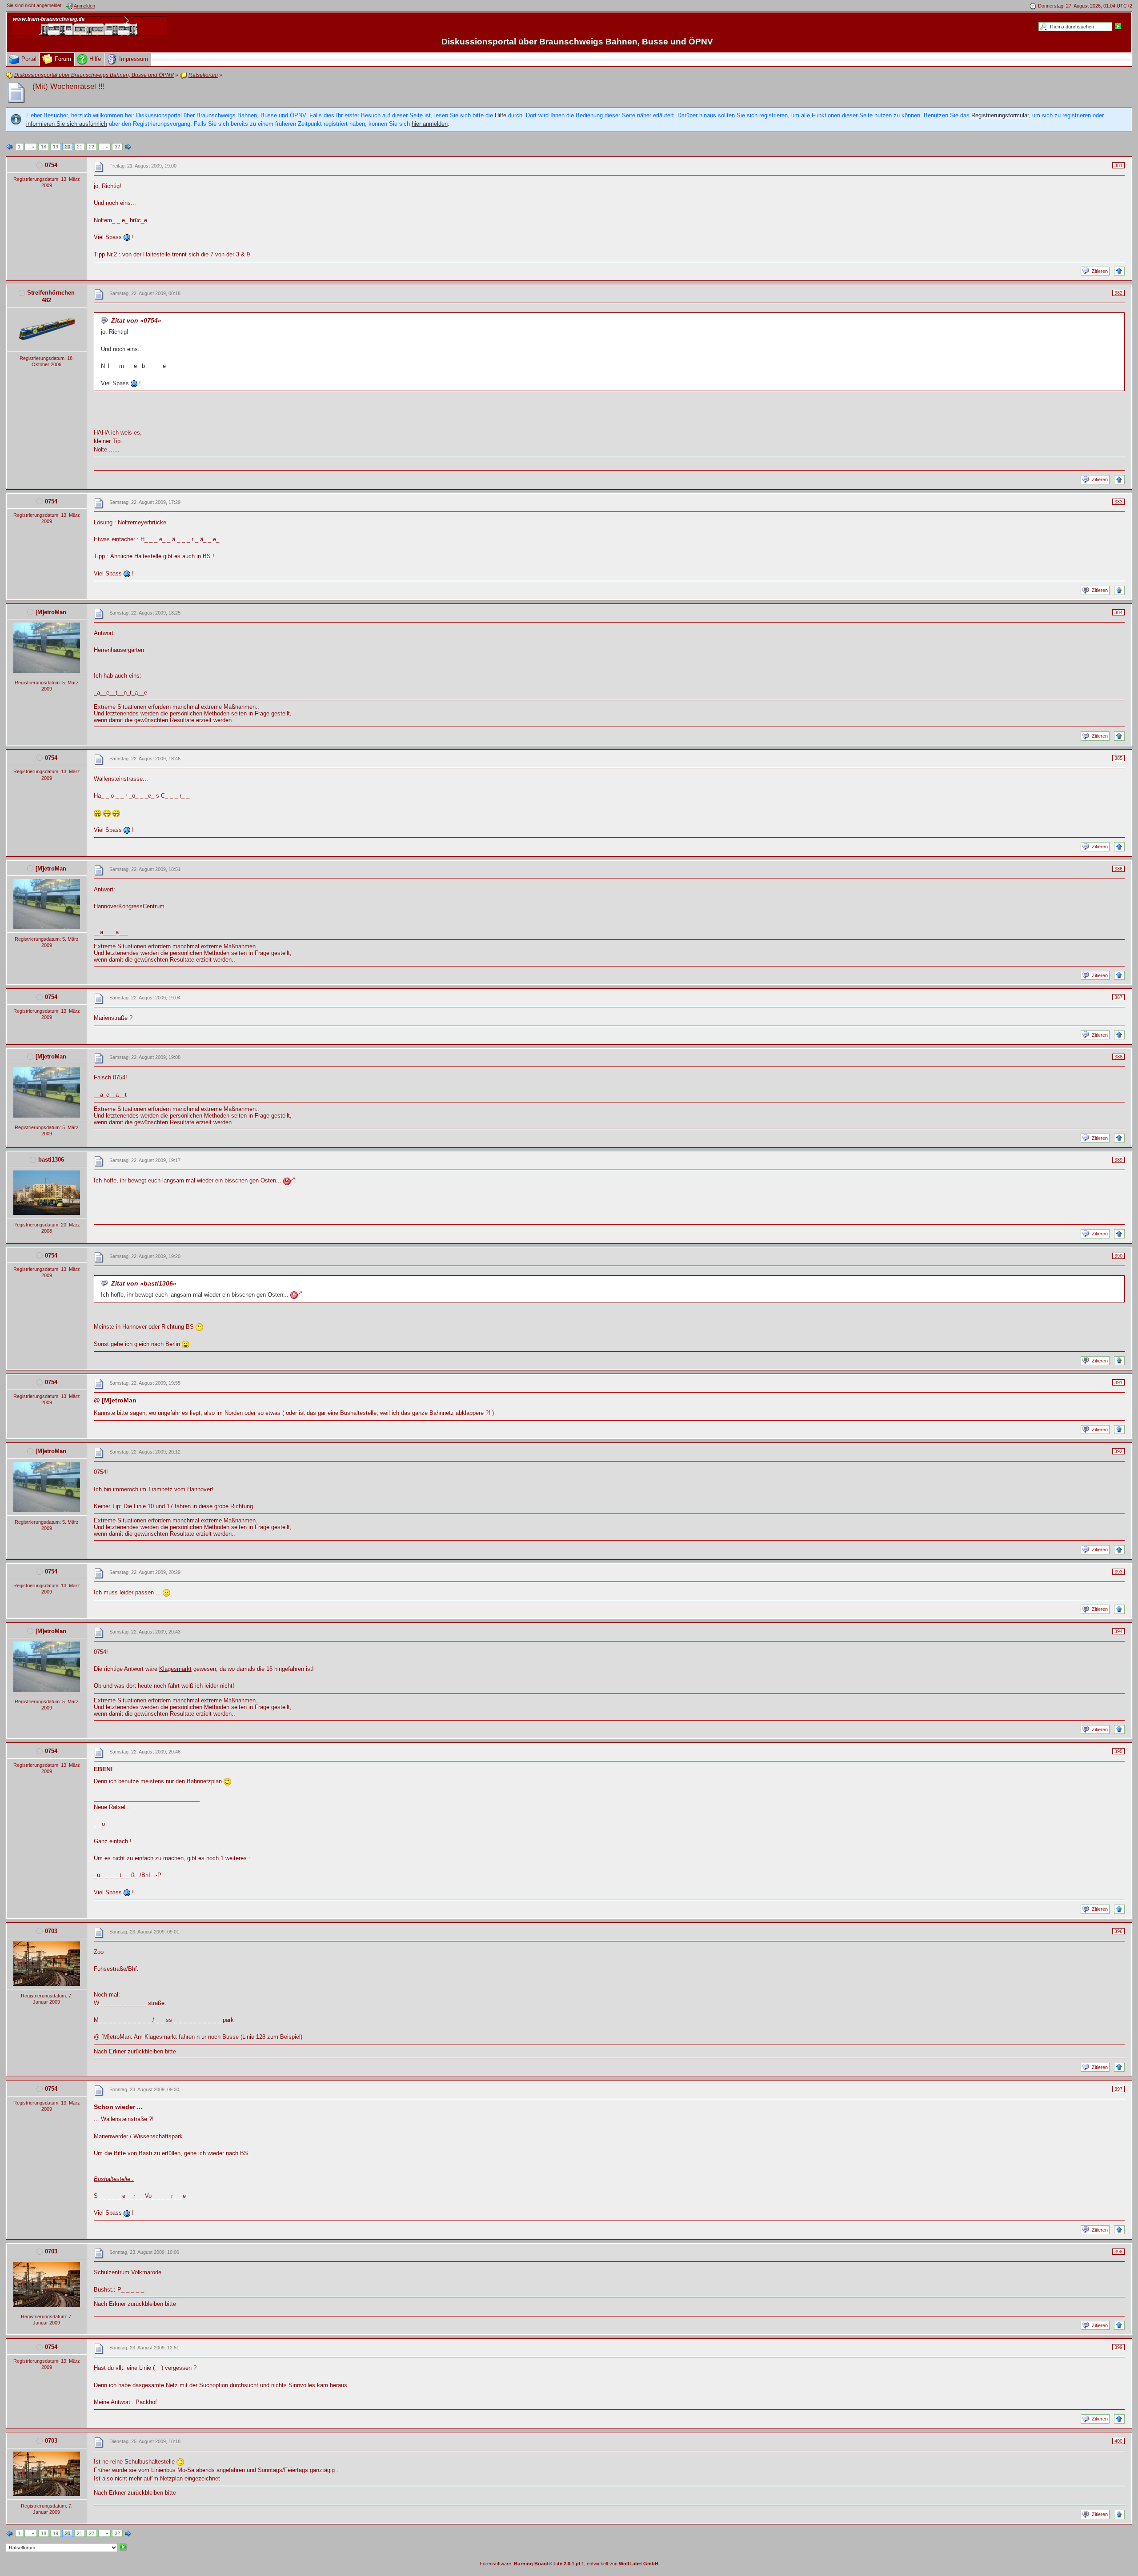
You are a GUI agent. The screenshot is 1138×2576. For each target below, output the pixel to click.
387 (1118, 997)
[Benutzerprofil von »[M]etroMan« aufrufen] (47, 647)
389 (1118, 1160)
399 (1118, 2347)
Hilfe (501, 115)
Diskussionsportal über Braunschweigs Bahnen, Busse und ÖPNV (577, 42)
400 (1118, 2441)
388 (1118, 1057)
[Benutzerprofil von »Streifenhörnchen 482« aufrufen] (47, 329)
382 (1118, 293)
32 (117, 147)
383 (1118, 502)
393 (1118, 1572)
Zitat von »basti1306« (144, 1283)
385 (1118, 758)
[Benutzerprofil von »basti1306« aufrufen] (47, 1192)
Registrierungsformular (1000, 115)
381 (1118, 165)
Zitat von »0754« (136, 320)
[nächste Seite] (128, 147)
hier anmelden (430, 124)
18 (44, 147)
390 (1118, 1256)
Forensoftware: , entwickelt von (569, 2564)
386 (1118, 869)
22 (92, 147)
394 (1118, 1631)
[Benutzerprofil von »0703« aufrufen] (47, 1963)
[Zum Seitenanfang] (1119, 271)
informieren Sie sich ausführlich (67, 124)
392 (1118, 1451)
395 (1118, 1751)
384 (1118, 612)
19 (56, 147)
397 (1118, 2089)
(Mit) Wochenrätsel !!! (69, 86)
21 (80, 147)
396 (1118, 1931)
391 (1118, 1382)
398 (1118, 2252)
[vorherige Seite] (10, 147)
